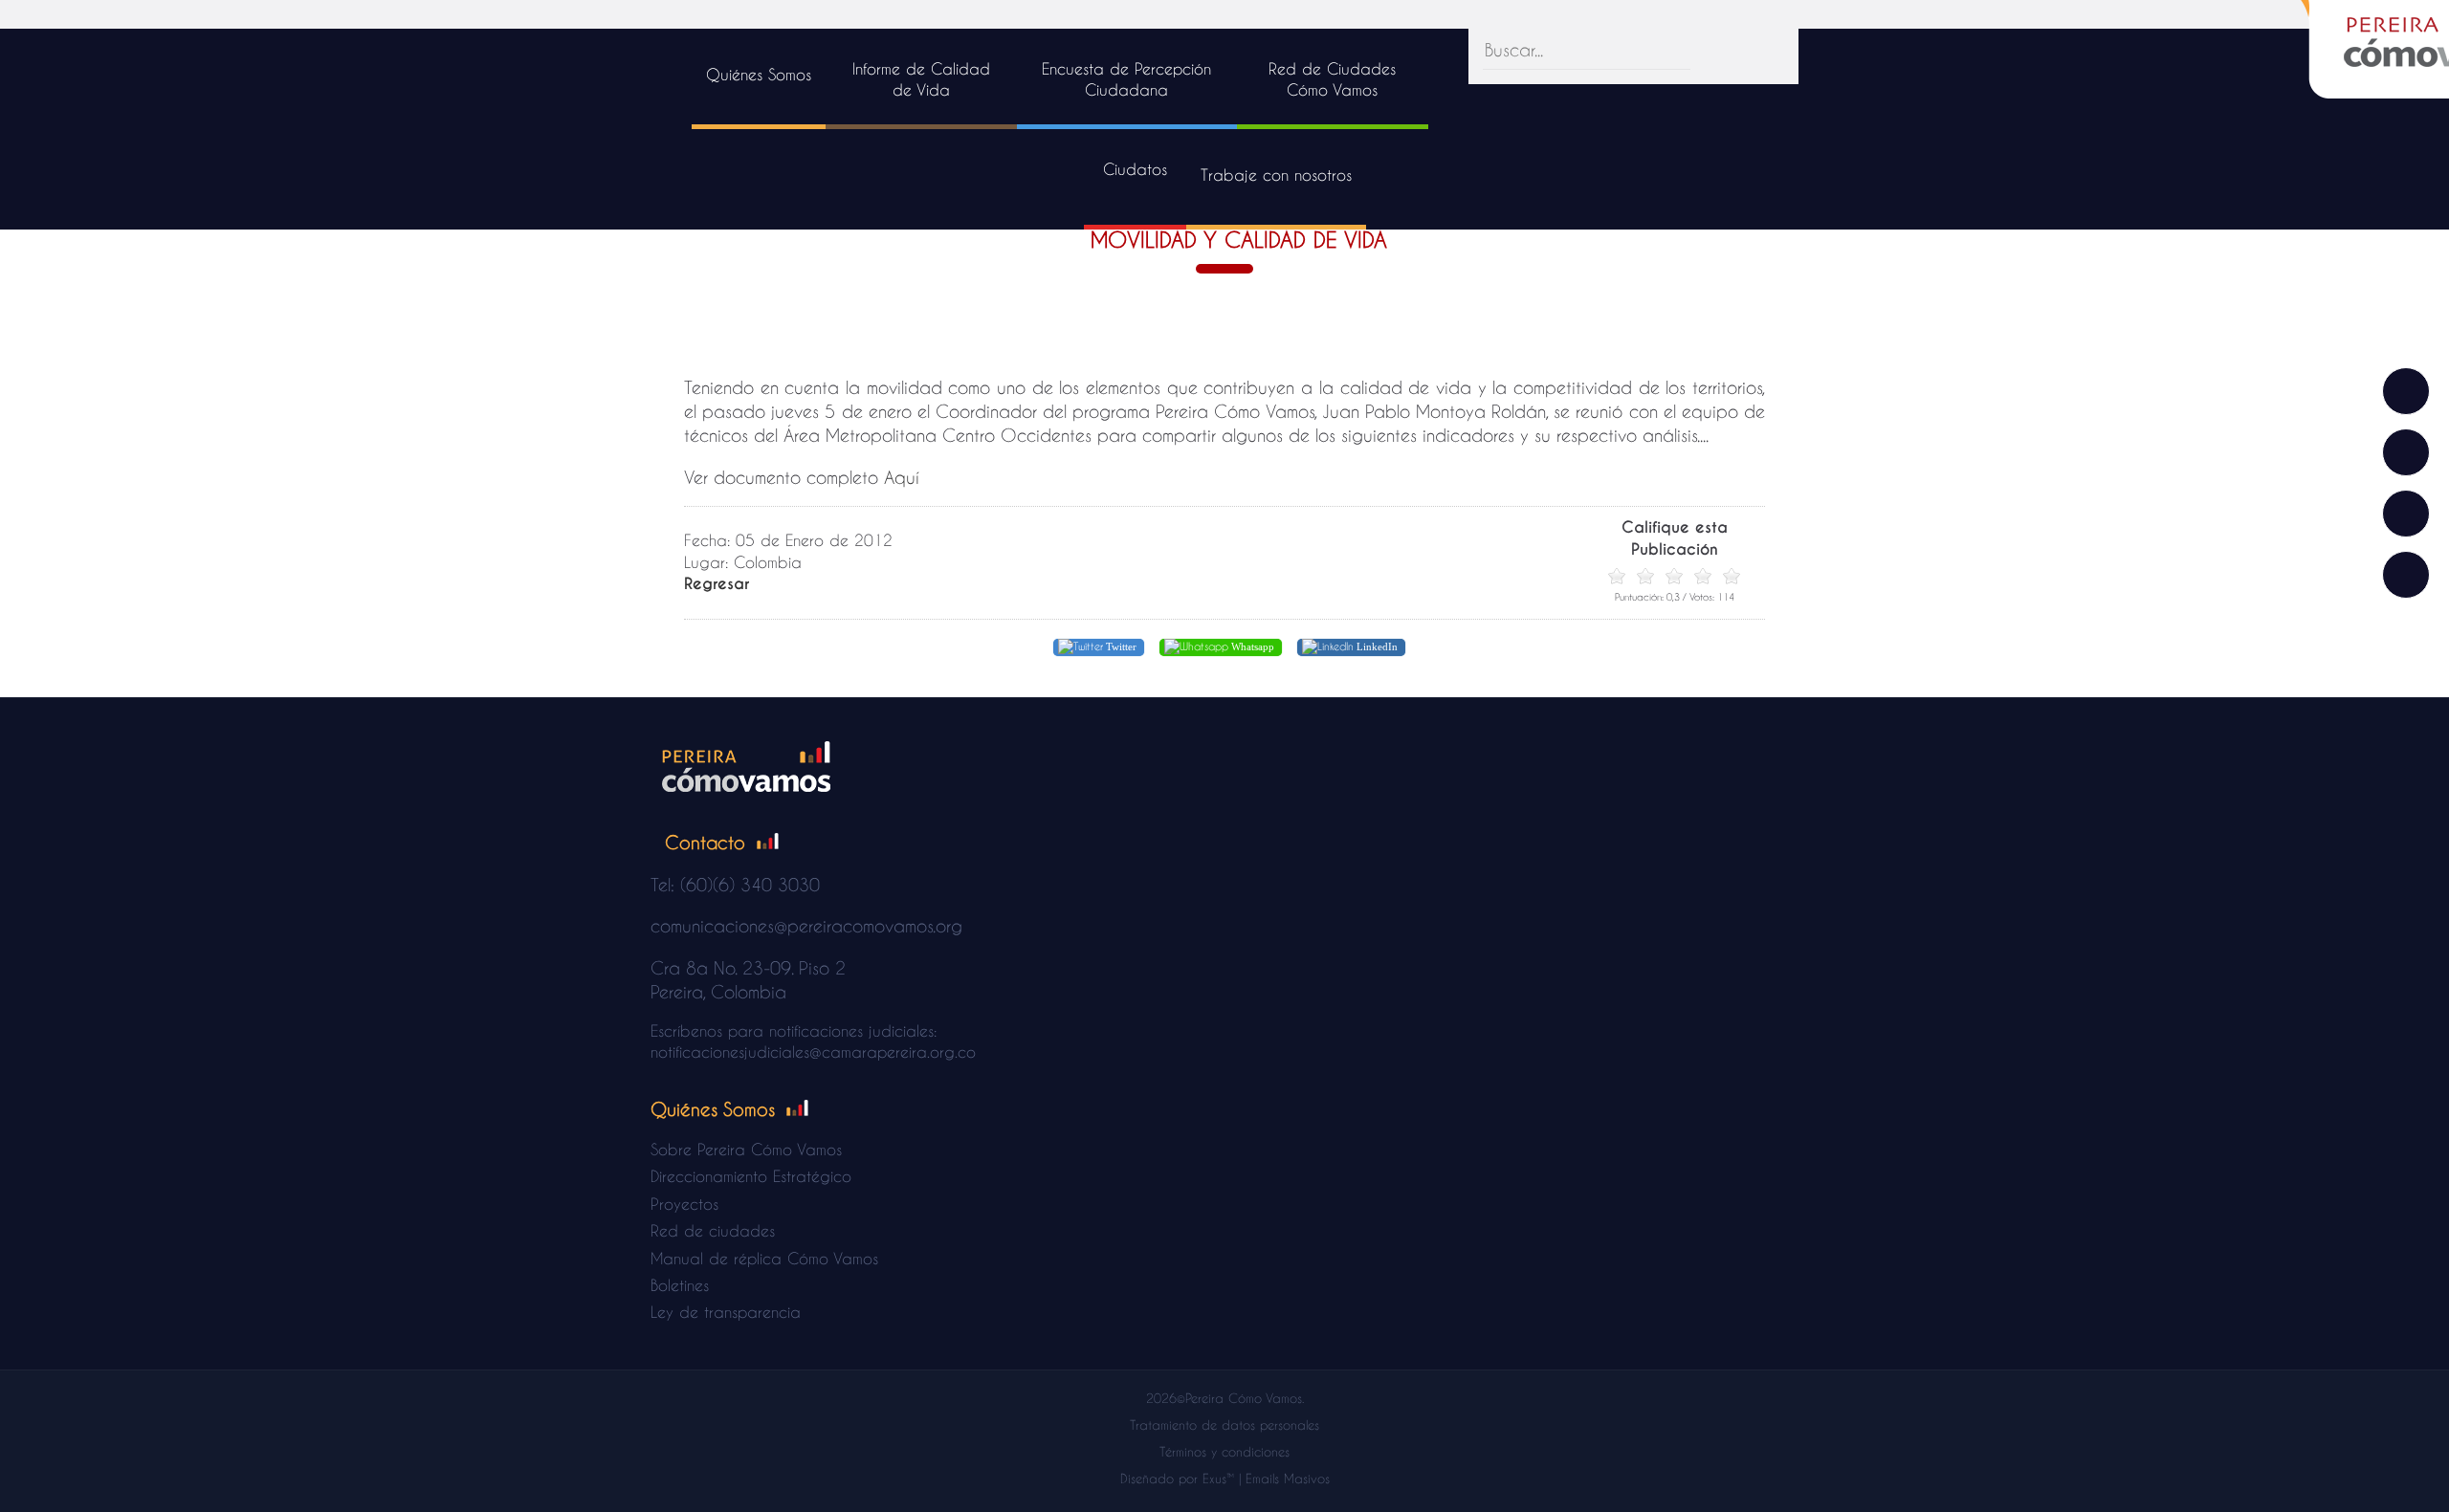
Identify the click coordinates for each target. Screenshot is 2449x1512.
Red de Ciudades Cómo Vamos (1332, 79)
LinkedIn (1376, 646)
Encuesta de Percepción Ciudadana (1126, 79)
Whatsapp (1251, 646)
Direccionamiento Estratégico (751, 1176)
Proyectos (684, 1204)
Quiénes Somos (759, 74)
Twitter (1120, 646)
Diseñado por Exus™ (1177, 1478)
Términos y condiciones (1224, 1451)
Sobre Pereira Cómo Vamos (746, 1149)
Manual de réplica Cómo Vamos (764, 1258)
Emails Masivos (1288, 1478)
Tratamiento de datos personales (1224, 1424)
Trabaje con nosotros (1276, 175)
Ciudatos (1135, 169)
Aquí (902, 477)
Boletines (680, 1285)
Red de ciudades (713, 1230)
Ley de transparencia (726, 1312)
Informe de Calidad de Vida (921, 79)
